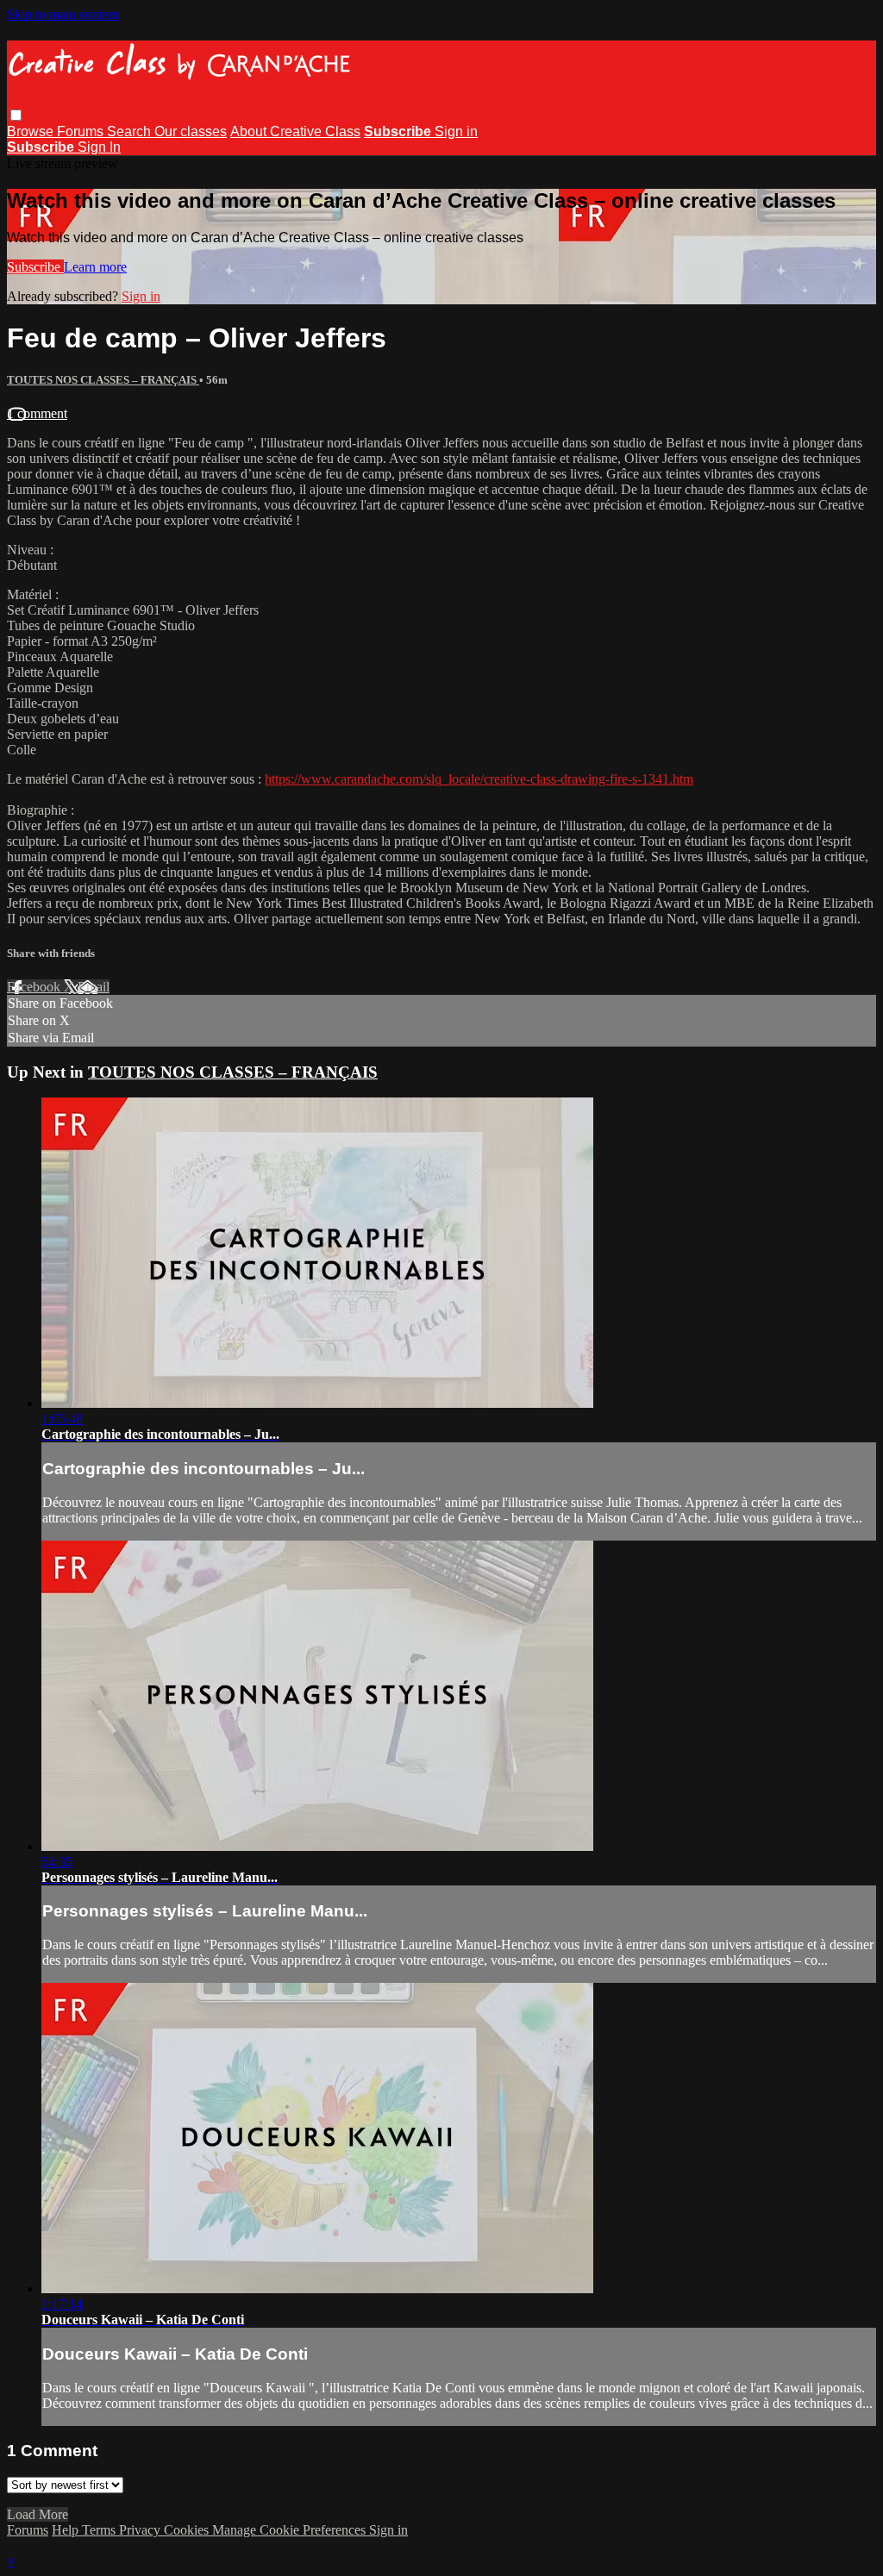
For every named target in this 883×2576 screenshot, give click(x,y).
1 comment (37, 413)
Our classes (191, 131)
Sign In (99, 147)
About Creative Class (295, 131)
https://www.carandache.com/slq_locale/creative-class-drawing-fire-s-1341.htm (479, 779)
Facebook (35, 987)
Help (67, 2530)
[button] (16, 115)
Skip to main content (63, 14)
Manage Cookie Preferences (291, 2530)
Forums (82, 131)
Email (94, 987)
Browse (32, 131)
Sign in (456, 131)
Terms (100, 2530)
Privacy (141, 2530)
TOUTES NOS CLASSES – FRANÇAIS (103, 380)
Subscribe (35, 267)
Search (131, 131)
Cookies (188, 2530)
